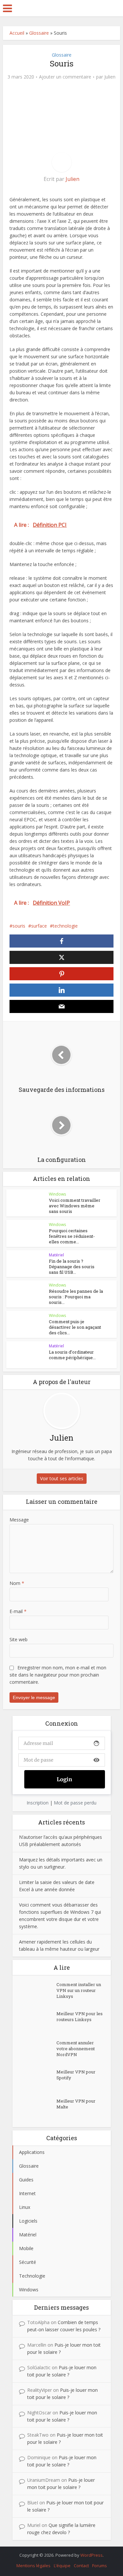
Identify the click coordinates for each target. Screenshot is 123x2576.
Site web (19, 1639)
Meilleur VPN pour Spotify (76, 2075)
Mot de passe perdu (75, 1803)
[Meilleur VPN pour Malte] (38, 2109)
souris (19, 926)
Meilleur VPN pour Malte (76, 2104)
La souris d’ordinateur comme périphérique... (72, 1355)
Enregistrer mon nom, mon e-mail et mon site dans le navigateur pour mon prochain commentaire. (58, 1675)
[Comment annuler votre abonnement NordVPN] (38, 2051)
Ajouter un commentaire (65, 77)
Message (19, 1520)
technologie (65, 926)
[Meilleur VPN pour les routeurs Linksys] (38, 2022)
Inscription (38, 1803)
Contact (81, 2566)
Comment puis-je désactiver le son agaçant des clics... (75, 1327)
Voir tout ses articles (62, 1478)
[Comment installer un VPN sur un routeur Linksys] (38, 1993)
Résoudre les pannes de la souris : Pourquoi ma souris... (76, 1297)
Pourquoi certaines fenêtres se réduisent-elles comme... (72, 1236)
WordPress (92, 2555)
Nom (17, 1583)
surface (39, 926)
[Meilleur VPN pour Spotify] (38, 2080)
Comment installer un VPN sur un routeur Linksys (79, 1990)
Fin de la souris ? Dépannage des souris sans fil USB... (72, 1267)
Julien (110, 77)
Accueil (17, 33)
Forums (100, 2566)
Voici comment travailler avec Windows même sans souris (75, 1206)
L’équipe (62, 2566)
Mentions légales (33, 2566)
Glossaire (39, 33)
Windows (57, 1194)
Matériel (56, 1255)
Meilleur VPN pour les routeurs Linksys (80, 2016)
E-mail (18, 1611)
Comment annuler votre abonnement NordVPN (76, 2049)
